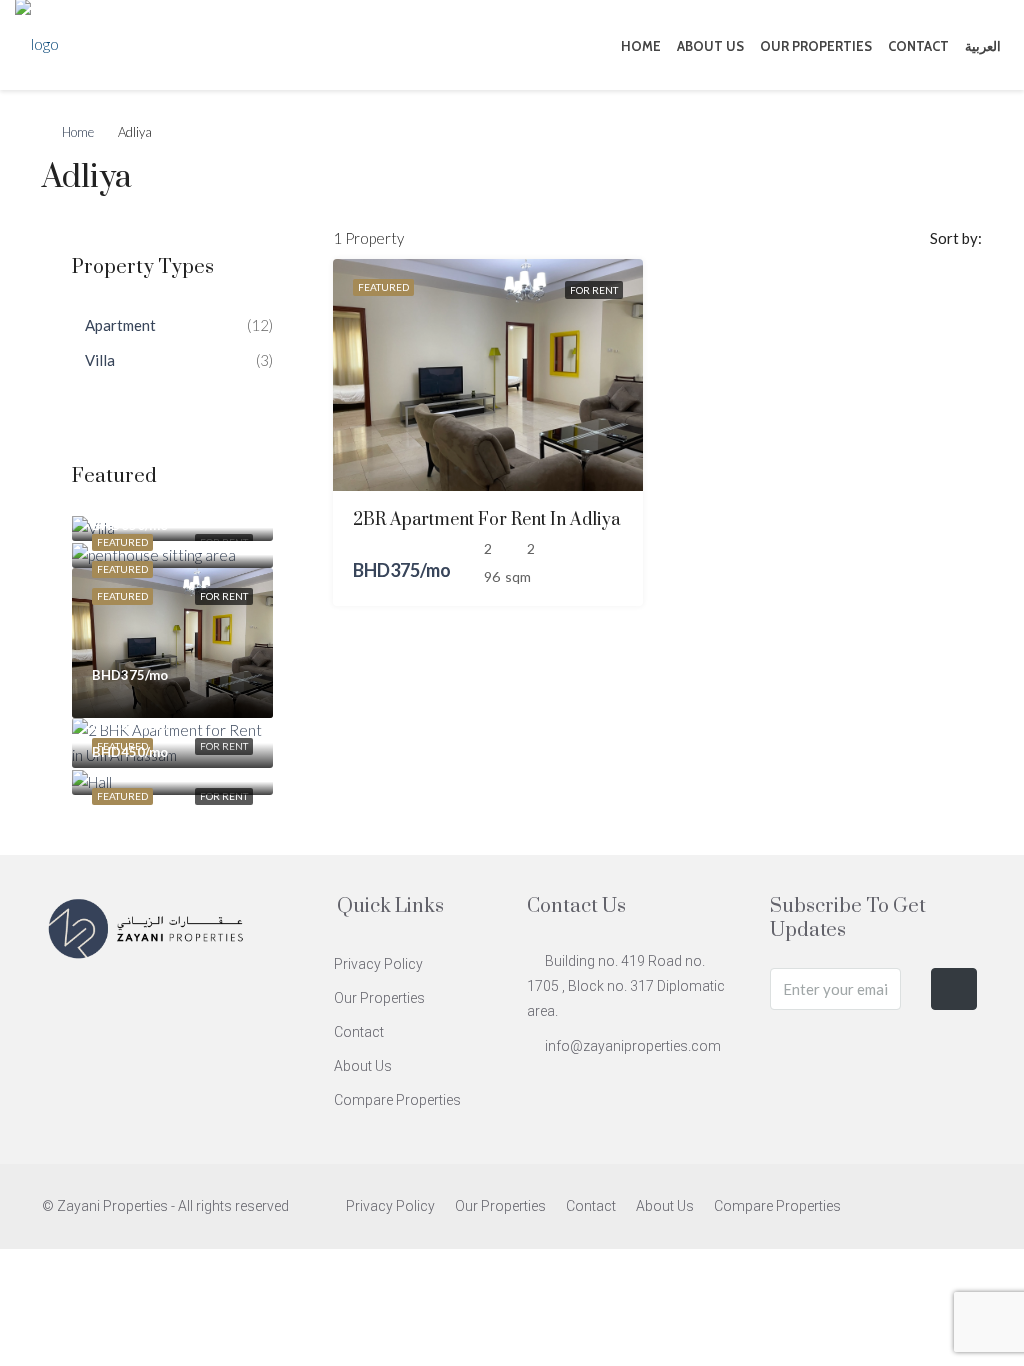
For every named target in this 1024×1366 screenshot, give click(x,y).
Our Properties (816, 46)
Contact (918, 46)
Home (641, 46)
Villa (100, 360)
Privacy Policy (378, 964)
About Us (710, 46)
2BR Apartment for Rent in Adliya (486, 520)
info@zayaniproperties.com (633, 1046)
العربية (983, 46)
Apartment (120, 325)
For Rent (594, 290)
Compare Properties (397, 1100)
